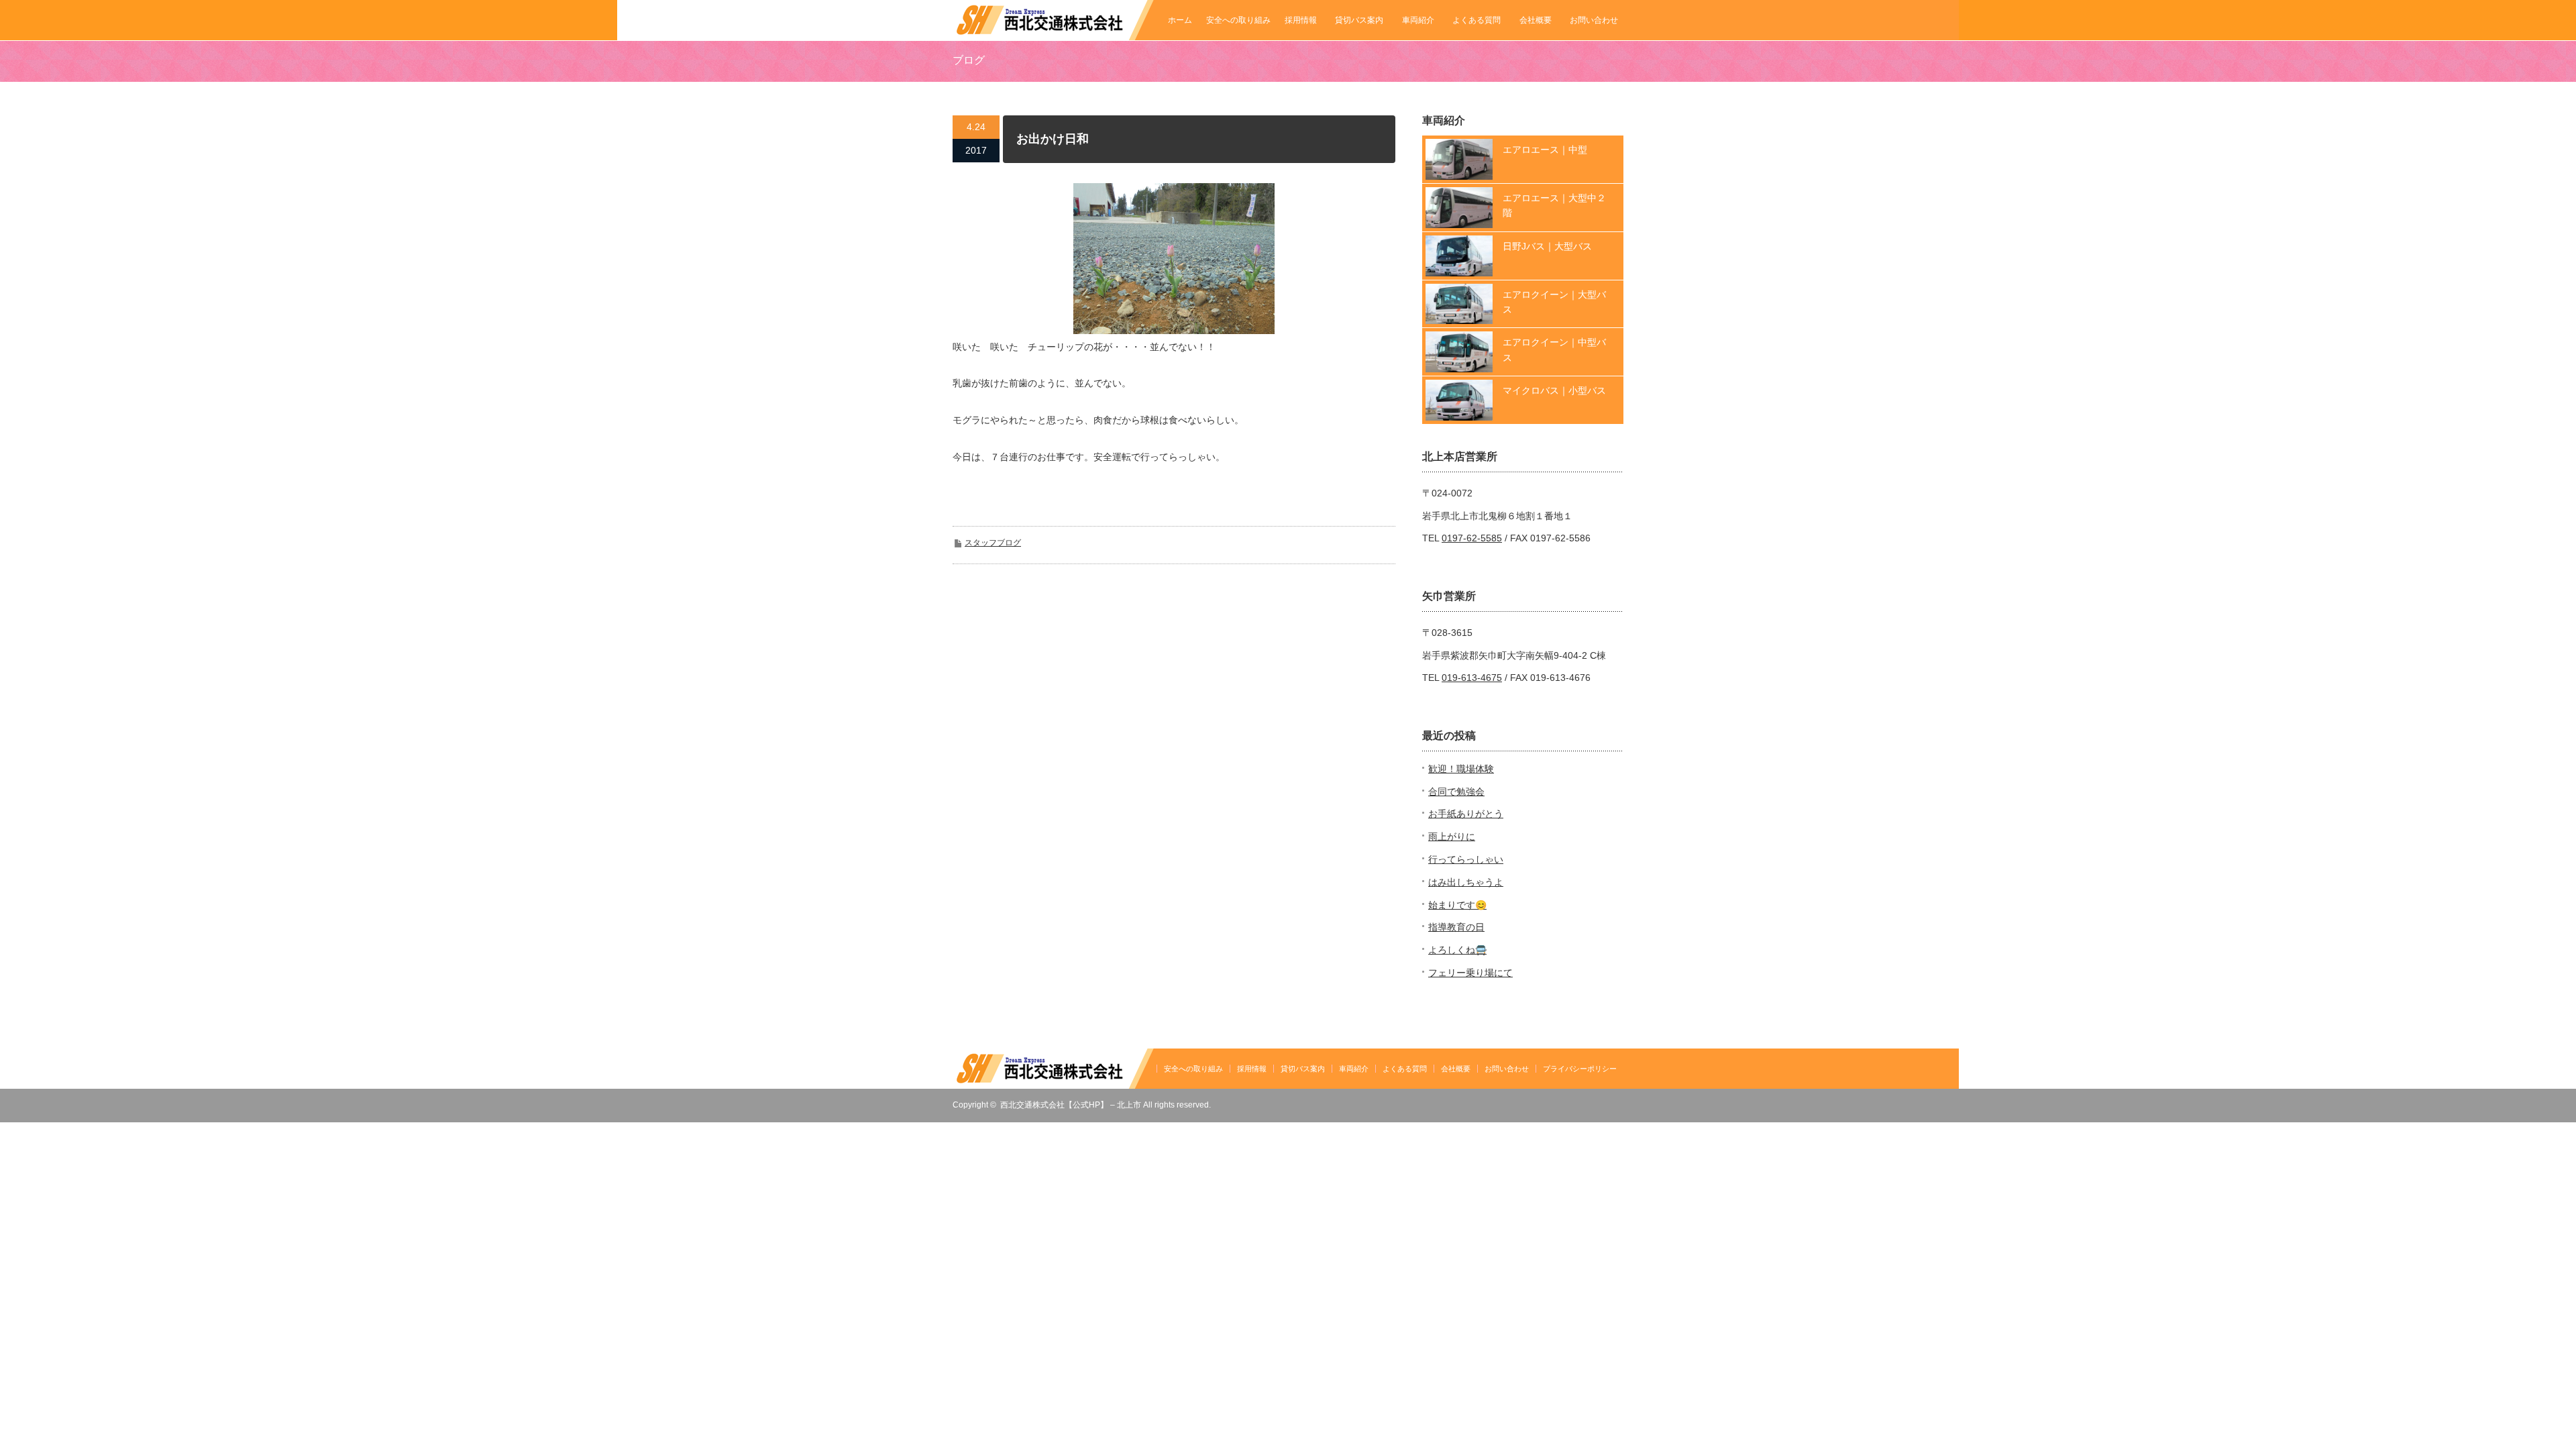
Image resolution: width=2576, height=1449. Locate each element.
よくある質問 (1477, 20)
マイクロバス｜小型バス (1554, 390)
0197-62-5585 (1472, 538)
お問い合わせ (1594, 20)
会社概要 (1536, 20)
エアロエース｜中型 (1545, 150)
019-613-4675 (1472, 678)
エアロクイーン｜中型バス (1554, 350)
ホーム (1180, 20)
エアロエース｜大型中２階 (1554, 205)
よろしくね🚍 (1457, 950)
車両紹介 (1418, 20)
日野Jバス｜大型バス (1547, 246)
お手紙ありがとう (1466, 814)
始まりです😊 (1457, 905)
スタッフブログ (993, 543)
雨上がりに (1452, 837)
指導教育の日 (1456, 927)
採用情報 (1301, 20)
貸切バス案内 (1359, 20)
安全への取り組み (1238, 20)
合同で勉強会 (1456, 792)
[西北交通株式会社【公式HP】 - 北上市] (1053, 34)
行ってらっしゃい (1466, 859)
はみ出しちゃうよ (1466, 882)
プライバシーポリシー (1580, 1069)
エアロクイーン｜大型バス (1554, 302)
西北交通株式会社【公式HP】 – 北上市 (1071, 1105)
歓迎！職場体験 (1461, 769)
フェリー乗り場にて (1470, 973)
